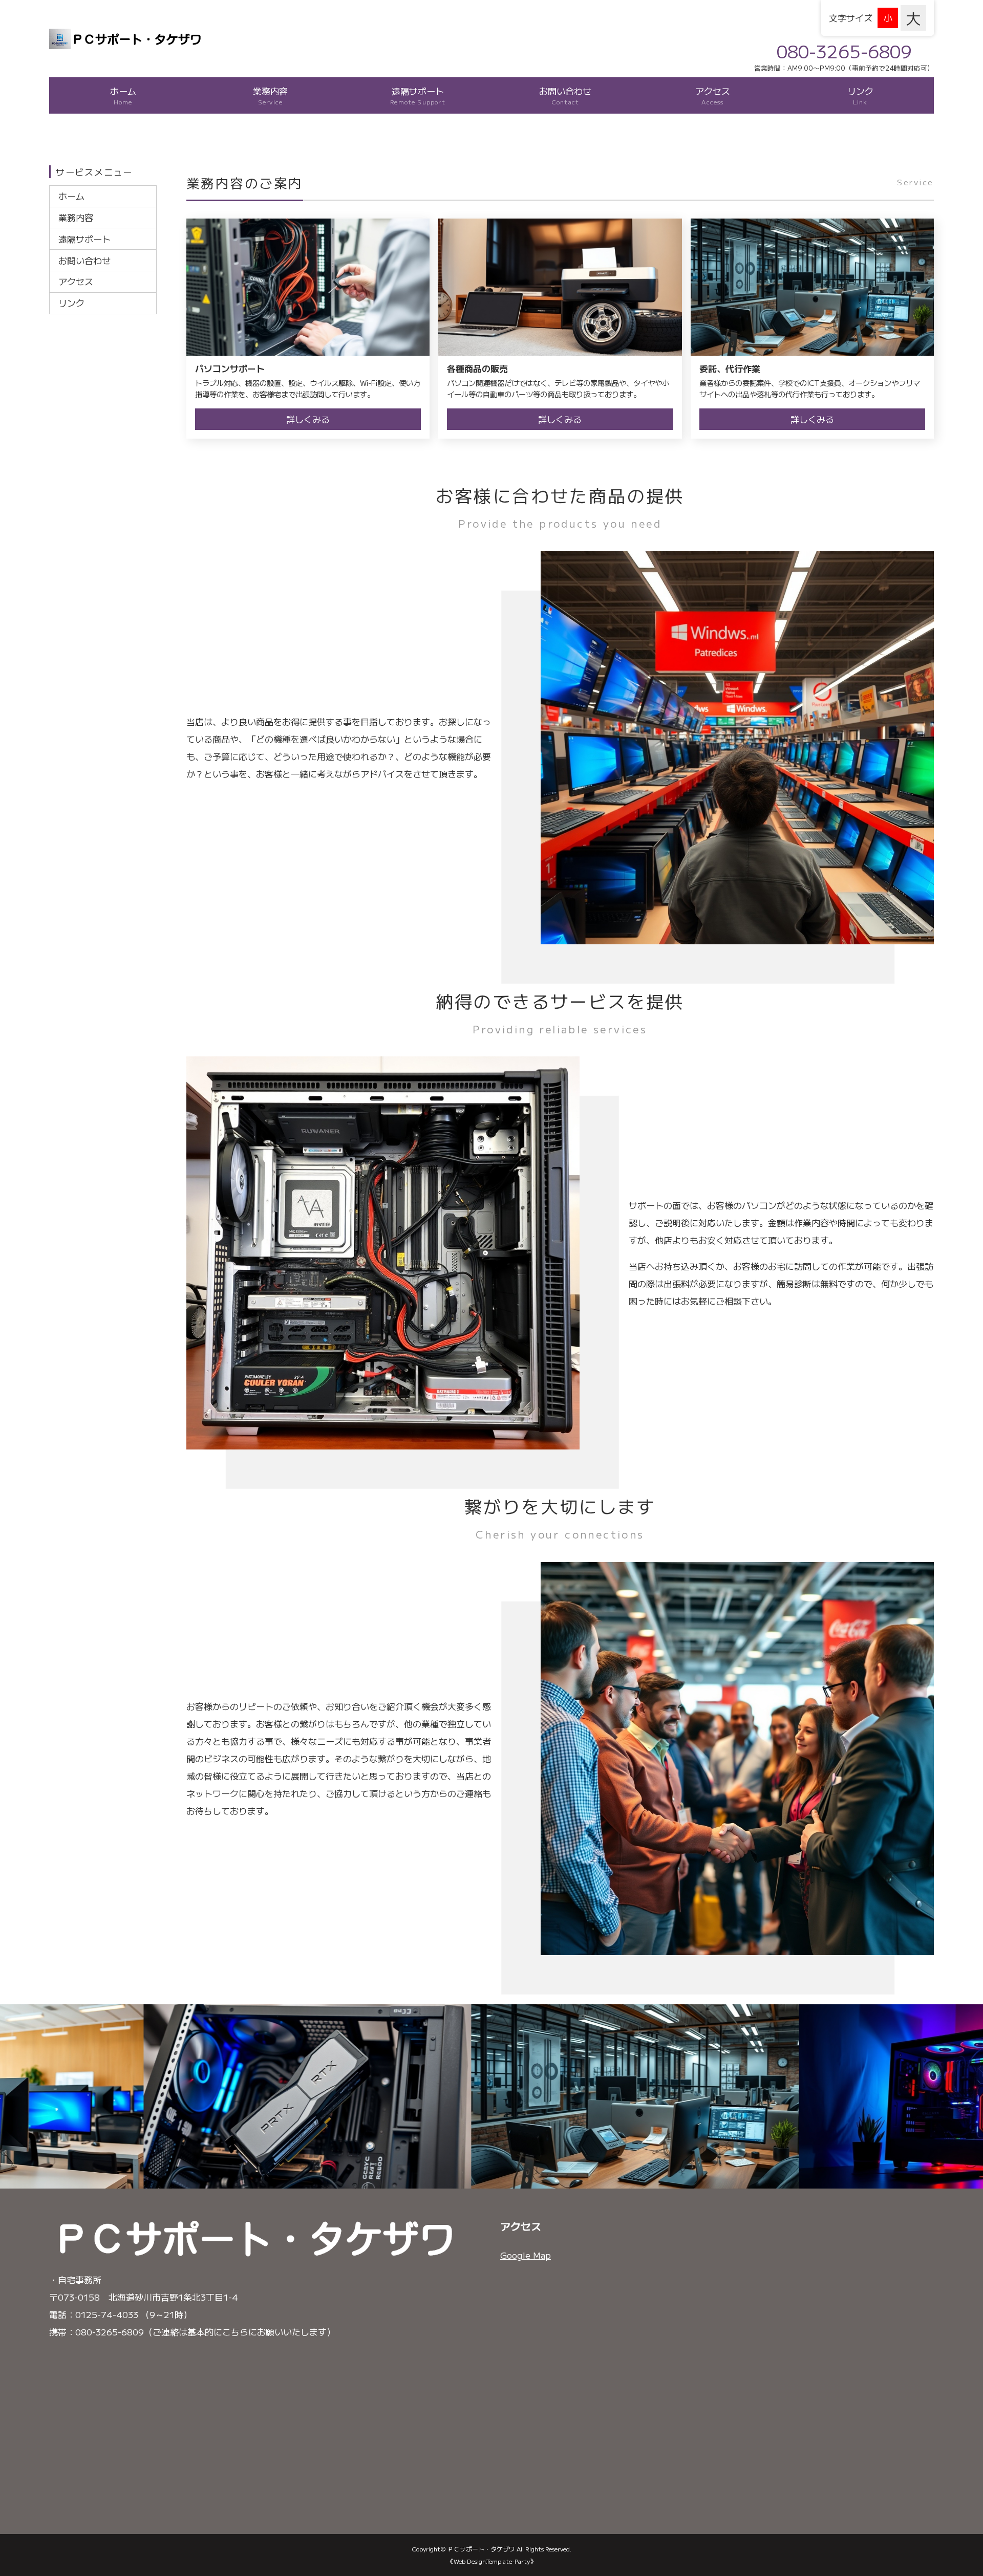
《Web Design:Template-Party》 (492, 2561)
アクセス (713, 95)
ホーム (123, 95)
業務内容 (270, 95)
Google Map (526, 2255)
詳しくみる (308, 419)
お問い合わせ (565, 95)
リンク (860, 95)
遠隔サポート (418, 95)
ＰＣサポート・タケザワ (481, 2549)
